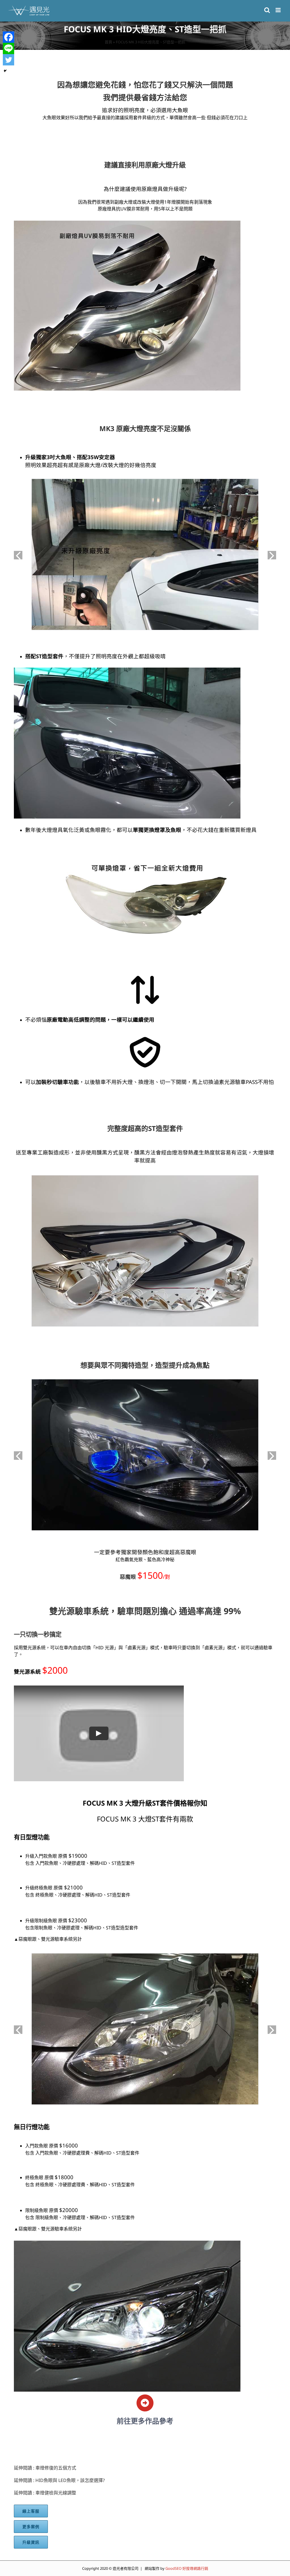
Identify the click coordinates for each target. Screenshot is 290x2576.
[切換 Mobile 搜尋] (267, 10)
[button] (18, 555)
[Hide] (5, 71)
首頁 (108, 42)
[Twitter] (8, 60)
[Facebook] (8, 37)
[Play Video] (99, 1733)
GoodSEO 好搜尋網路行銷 (187, 2568)
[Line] (8, 48)
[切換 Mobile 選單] (279, 10)
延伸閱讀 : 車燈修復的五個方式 (45, 2468)
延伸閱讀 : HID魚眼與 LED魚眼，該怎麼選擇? (59, 2480)
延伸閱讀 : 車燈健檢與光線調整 (45, 2493)
